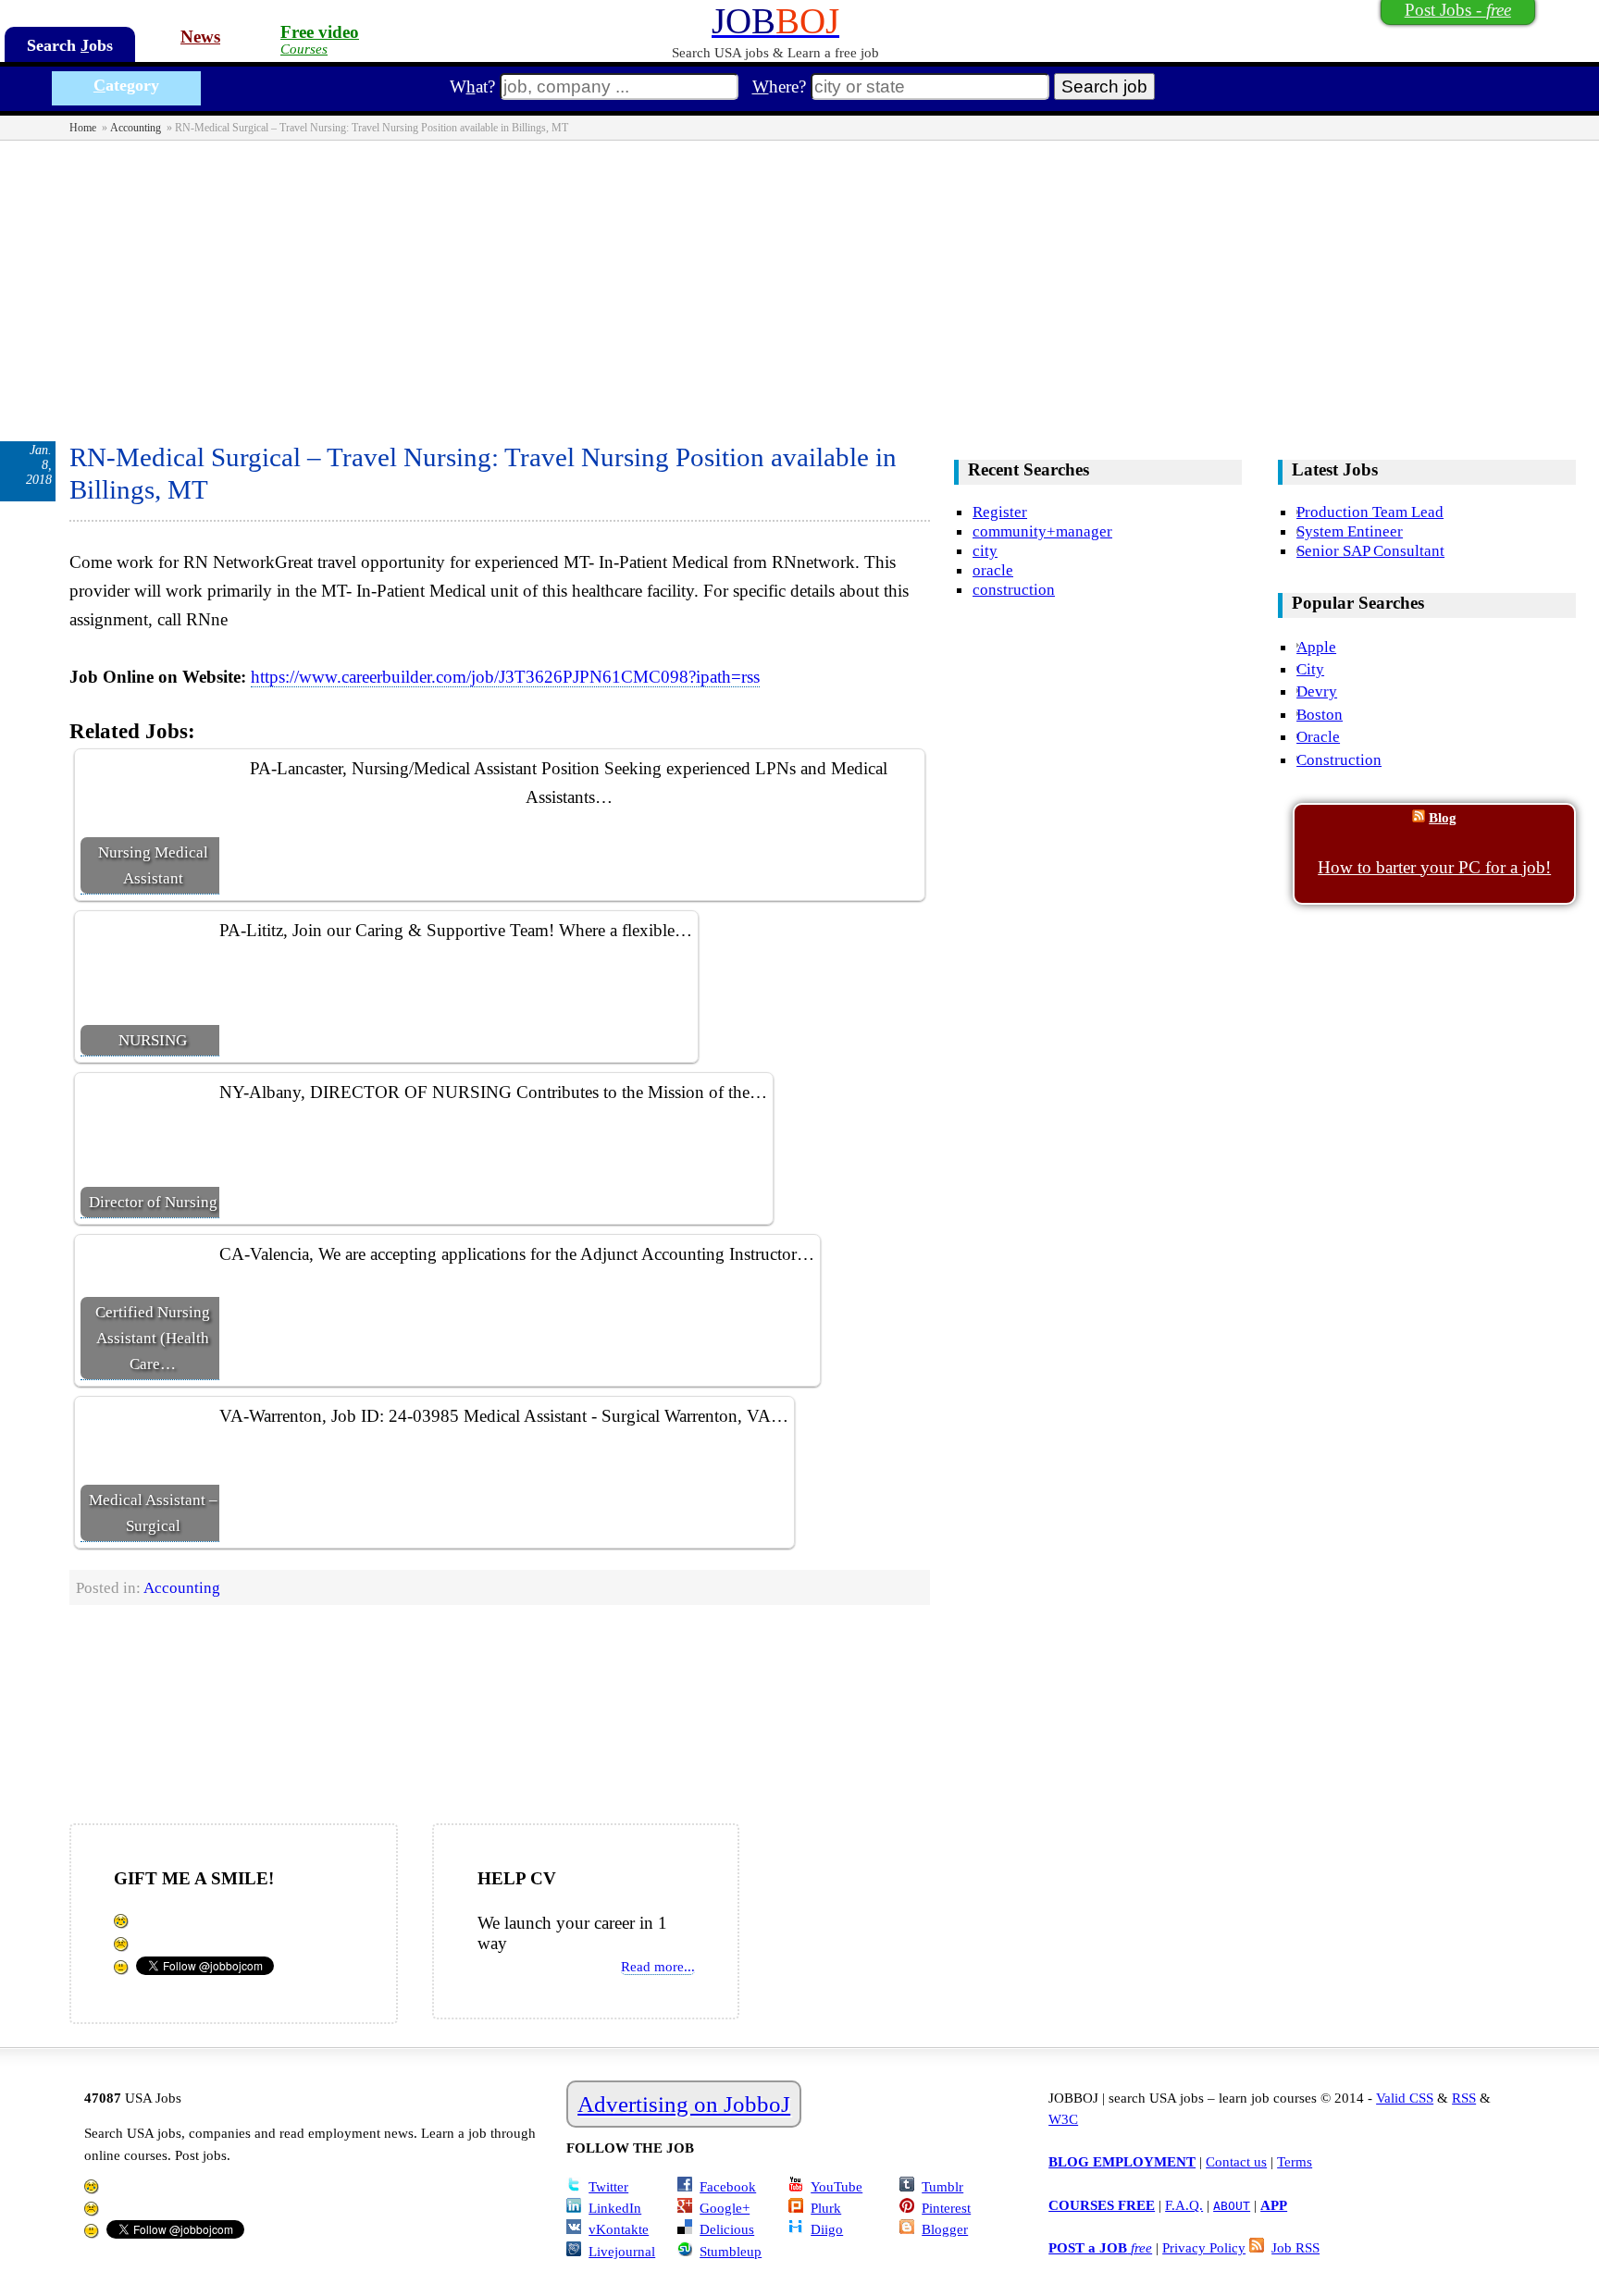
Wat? (472, 86)
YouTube (837, 2186)
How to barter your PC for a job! (1434, 867)
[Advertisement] (799, 279)
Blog (1443, 817)
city (985, 550)
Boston (1320, 714)
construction (1014, 589)
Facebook (728, 2186)
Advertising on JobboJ (684, 2104)
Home (83, 128)
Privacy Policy (1204, 2247)
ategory (126, 85)
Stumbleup (731, 2251)
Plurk (826, 2208)
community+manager (1042, 531)
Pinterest (946, 2208)
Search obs (70, 45)
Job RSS (1295, 2247)
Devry (1317, 691)
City (1310, 669)
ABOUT (1232, 2206)
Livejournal (622, 2251)
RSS (1464, 2098)
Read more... (658, 1966)
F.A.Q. (1184, 2205)
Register (1000, 512)
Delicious (727, 2229)
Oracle (1318, 736)
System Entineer (1350, 531)
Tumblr (942, 2186)
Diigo (827, 2229)
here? (779, 86)
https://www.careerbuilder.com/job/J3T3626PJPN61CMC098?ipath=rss (505, 677)
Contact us (1236, 2161)
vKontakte (619, 2229)
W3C (1063, 2119)
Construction (1339, 759)
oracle (993, 570)
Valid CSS (1405, 2098)
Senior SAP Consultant (1370, 550)
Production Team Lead (1370, 512)
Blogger (945, 2229)
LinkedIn (615, 2208)
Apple (1316, 647)
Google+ (725, 2208)
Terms (1295, 2161)
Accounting (136, 128)
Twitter (608, 2186)
